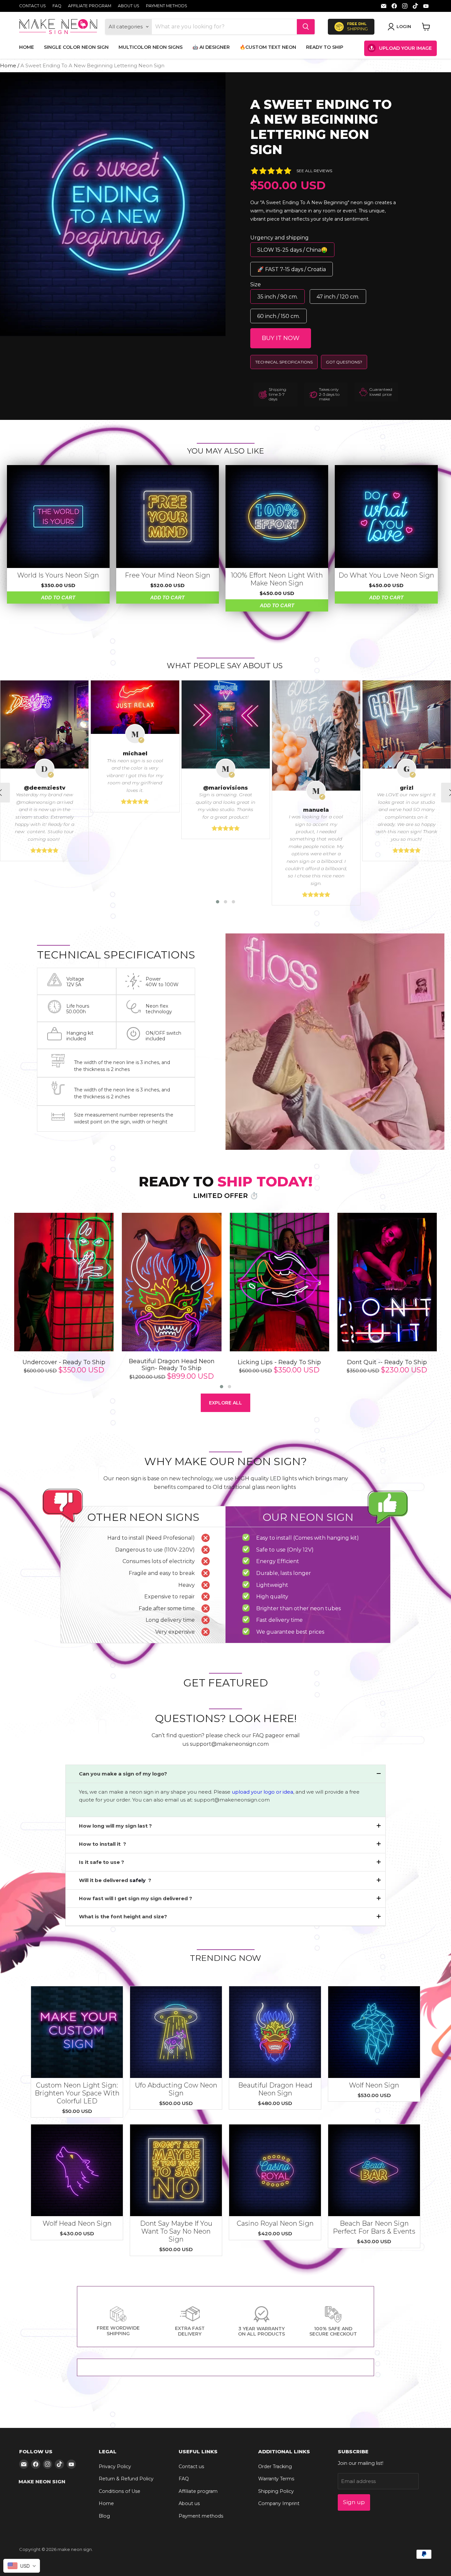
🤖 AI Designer (211, 47)
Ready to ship (325, 47)
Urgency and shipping (279, 238)
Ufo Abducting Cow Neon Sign (176, 2089)
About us (129, 6)
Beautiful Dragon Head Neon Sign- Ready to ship (172, 1365)
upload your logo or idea (262, 1792)
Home (27, 47)
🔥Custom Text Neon (268, 47)
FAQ (57, 6)
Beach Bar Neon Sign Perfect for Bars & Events (374, 2227)
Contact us (33, 6)
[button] (218, 902)
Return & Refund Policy (126, 2479)
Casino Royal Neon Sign (275, 2223)
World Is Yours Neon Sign (58, 575)
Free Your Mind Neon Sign (168, 575)
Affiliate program (90, 6)
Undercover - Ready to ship (64, 1362)
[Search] (306, 27)
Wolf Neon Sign (374, 2085)
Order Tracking (275, 2466)
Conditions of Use (120, 2491)
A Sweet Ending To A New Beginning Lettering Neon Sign (321, 127)
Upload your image (405, 48)
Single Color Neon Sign (76, 47)
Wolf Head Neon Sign (77, 2223)
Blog (104, 2516)
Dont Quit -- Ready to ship (387, 1362)
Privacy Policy (115, 2466)
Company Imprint (279, 2503)
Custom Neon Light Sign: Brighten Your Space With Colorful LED (77, 2093)
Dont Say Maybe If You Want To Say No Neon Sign (176, 2231)
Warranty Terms (276, 2479)
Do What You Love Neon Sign (386, 575)
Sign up (354, 2502)
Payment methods (167, 6)
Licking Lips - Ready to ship (279, 1362)
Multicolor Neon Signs (151, 47)
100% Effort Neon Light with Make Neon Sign (277, 579)
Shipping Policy (276, 2491)
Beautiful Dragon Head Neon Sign (275, 2089)
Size (256, 284)
